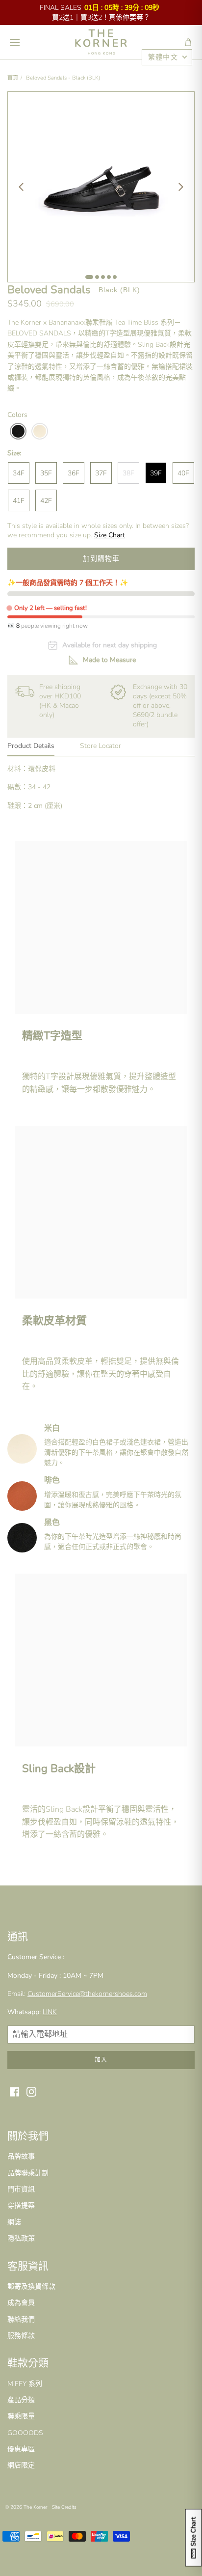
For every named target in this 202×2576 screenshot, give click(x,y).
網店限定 (21, 2465)
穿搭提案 (21, 2205)
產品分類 (21, 2400)
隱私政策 (21, 2238)
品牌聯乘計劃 (28, 2173)
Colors (17, 415)
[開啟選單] (15, 42)
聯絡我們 (21, 2319)
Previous (21, 187)
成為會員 (21, 2303)
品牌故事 (21, 2156)
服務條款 (21, 2336)
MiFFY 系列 (25, 2384)
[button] (188, 42)
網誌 (14, 2222)
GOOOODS (25, 2433)
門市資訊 (21, 2189)
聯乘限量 (21, 2416)
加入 (101, 2060)
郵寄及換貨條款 (31, 2286)
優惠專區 (21, 2449)
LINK (50, 2012)
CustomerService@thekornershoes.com (87, 1994)
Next (181, 187)
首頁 (13, 78)
